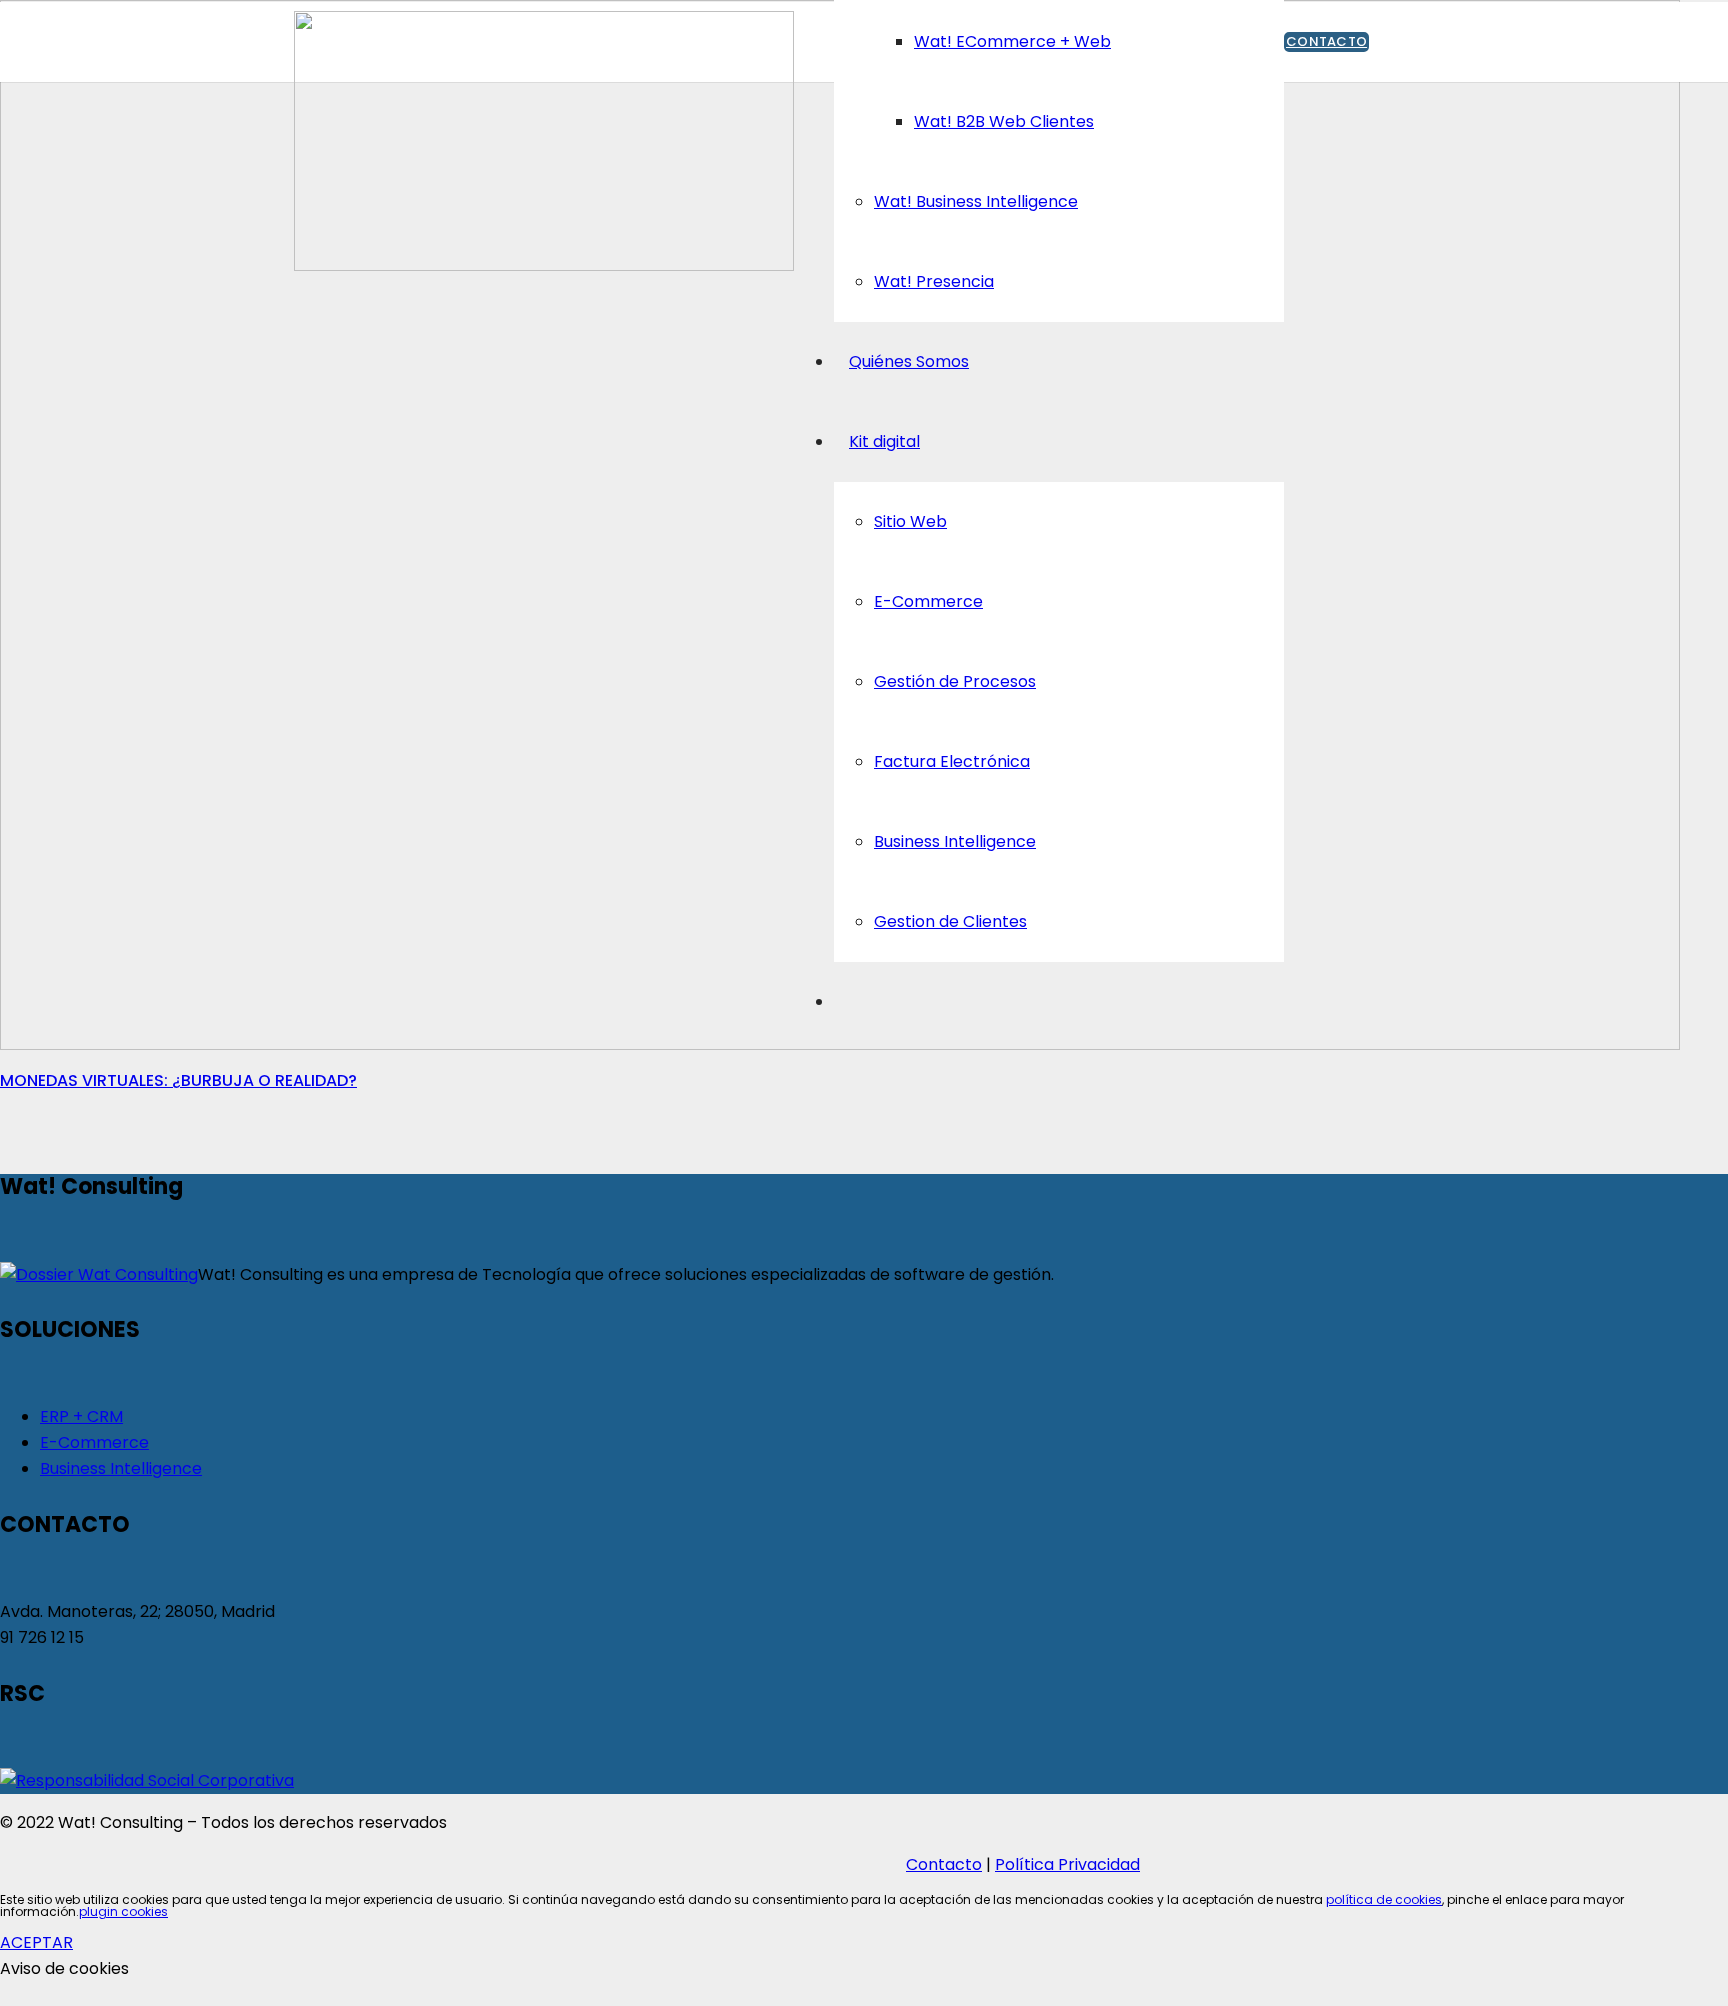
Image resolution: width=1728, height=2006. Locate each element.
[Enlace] (544, 265)
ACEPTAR (36, 1942)
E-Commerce (94, 1442)
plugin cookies (123, 1911)
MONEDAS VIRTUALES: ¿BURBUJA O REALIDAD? (178, 1080)
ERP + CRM (81, 1416)
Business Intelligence (121, 1468)
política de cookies (1384, 1899)
